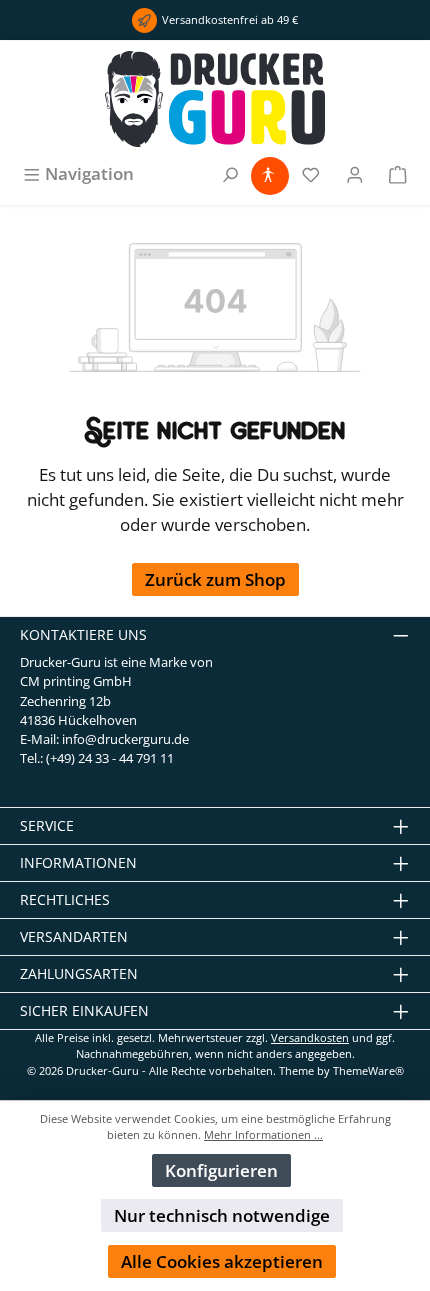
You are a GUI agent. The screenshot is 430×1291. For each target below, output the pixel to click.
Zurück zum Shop (215, 579)
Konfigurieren (221, 1170)
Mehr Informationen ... (263, 1134)
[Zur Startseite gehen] (215, 99)
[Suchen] (230, 173)
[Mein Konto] (355, 173)
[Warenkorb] (398, 173)
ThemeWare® (368, 1070)
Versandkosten (310, 1037)
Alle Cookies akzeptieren (222, 1261)
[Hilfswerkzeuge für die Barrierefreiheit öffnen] (268, 173)
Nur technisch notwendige (222, 1215)
